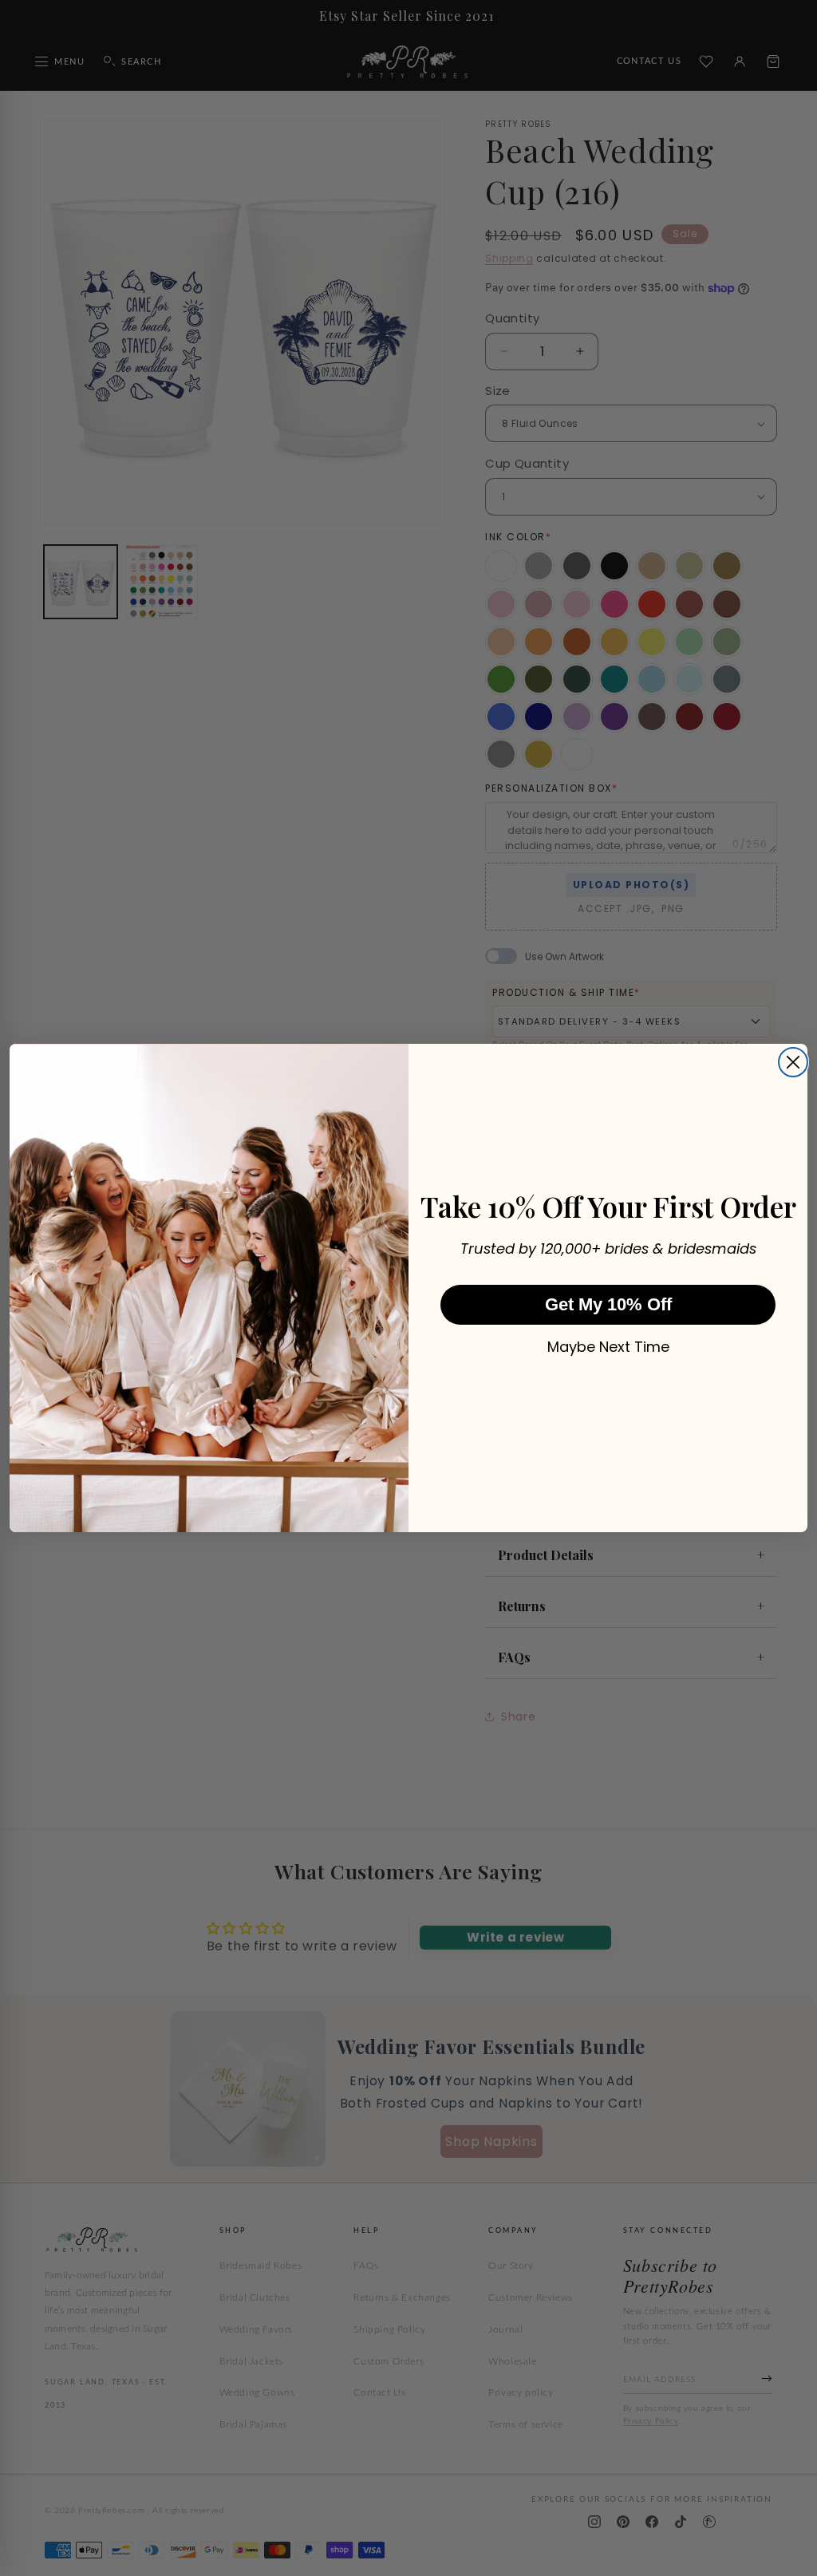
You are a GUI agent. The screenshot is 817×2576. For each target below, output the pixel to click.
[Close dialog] (793, 1062)
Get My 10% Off (608, 1304)
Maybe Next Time (608, 1347)
